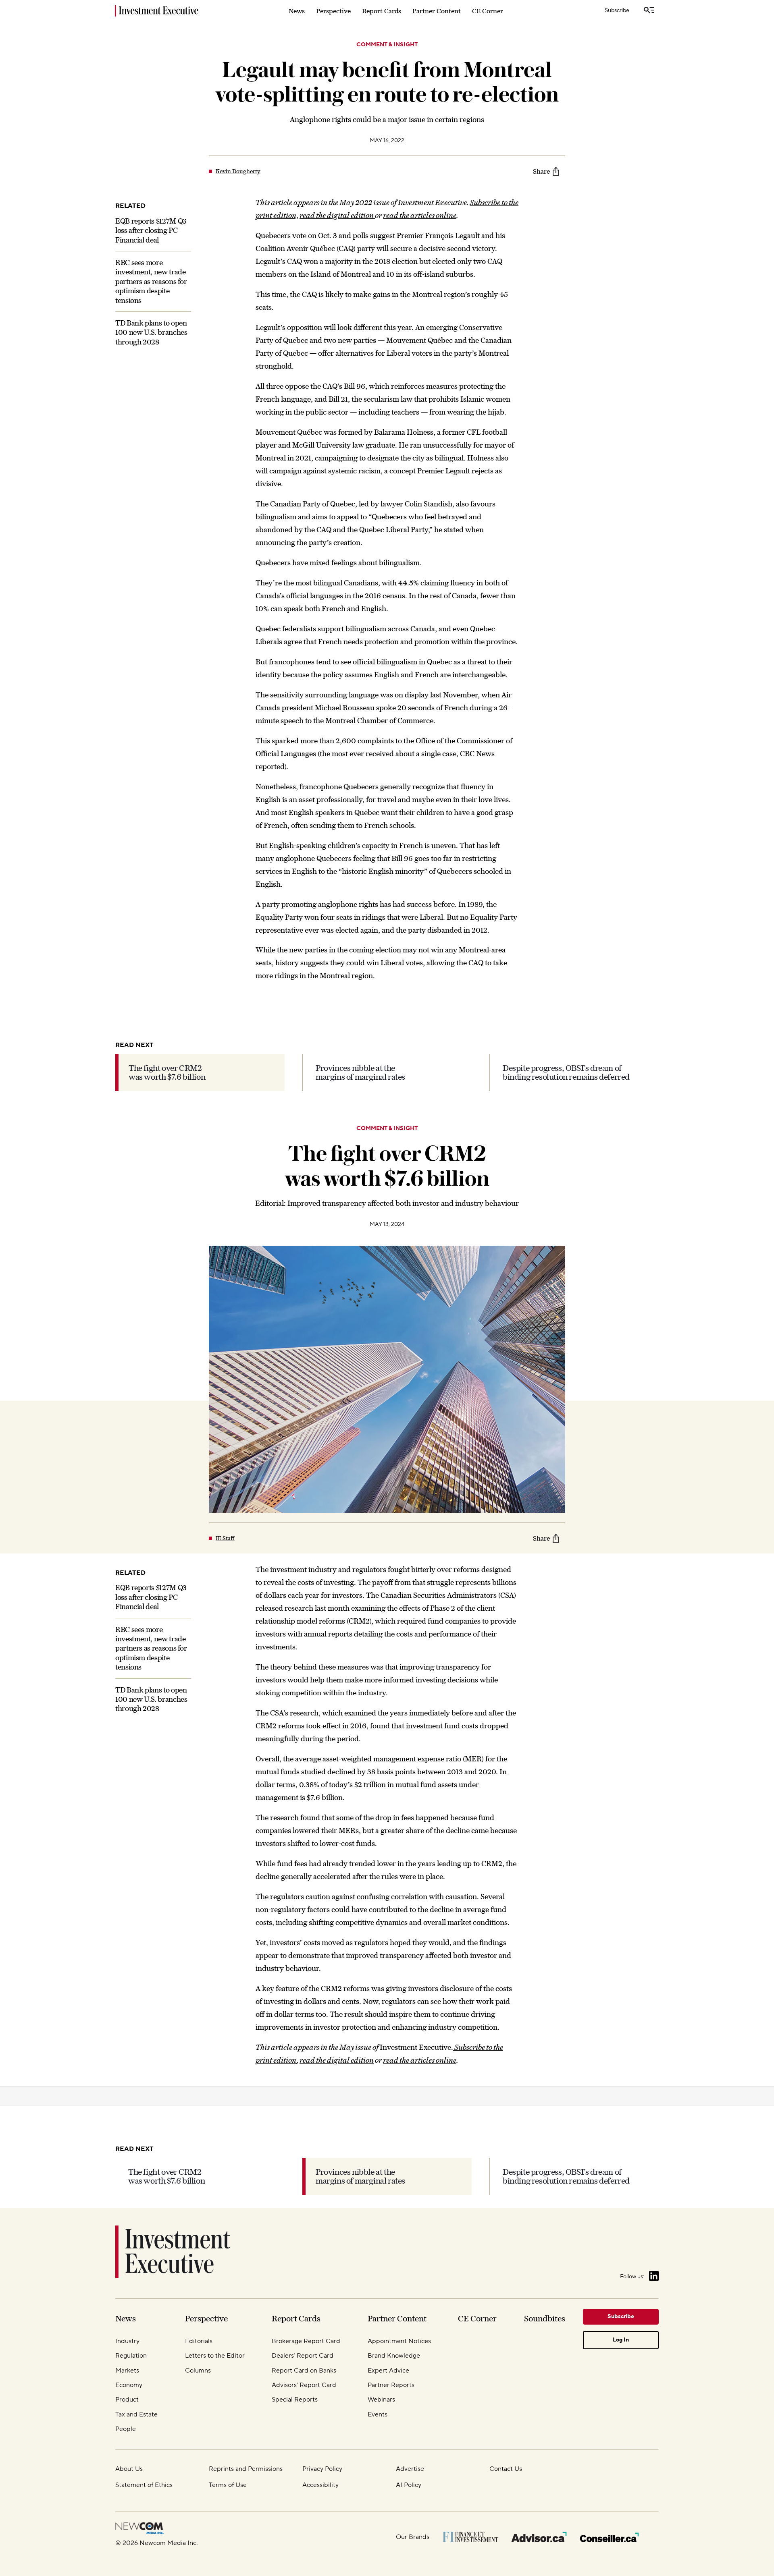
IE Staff (225, 1538)
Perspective (333, 11)
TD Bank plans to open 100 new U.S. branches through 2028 (151, 332)
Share (541, 171)
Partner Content (437, 11)
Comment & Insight (387, 45)
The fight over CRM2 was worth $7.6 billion (167, 1072)
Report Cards (382, 11)
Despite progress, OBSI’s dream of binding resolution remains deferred (566, 1072)
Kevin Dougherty (238, 171)
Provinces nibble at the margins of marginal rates (360, 1072)
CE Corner (488, 11)
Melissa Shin (232, 2359)
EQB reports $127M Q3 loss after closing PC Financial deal (151, 230)
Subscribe (617, 10)
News (297, 11)
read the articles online (420, 215)
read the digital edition (337, 215)
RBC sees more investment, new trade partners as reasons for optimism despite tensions (151, 281)
